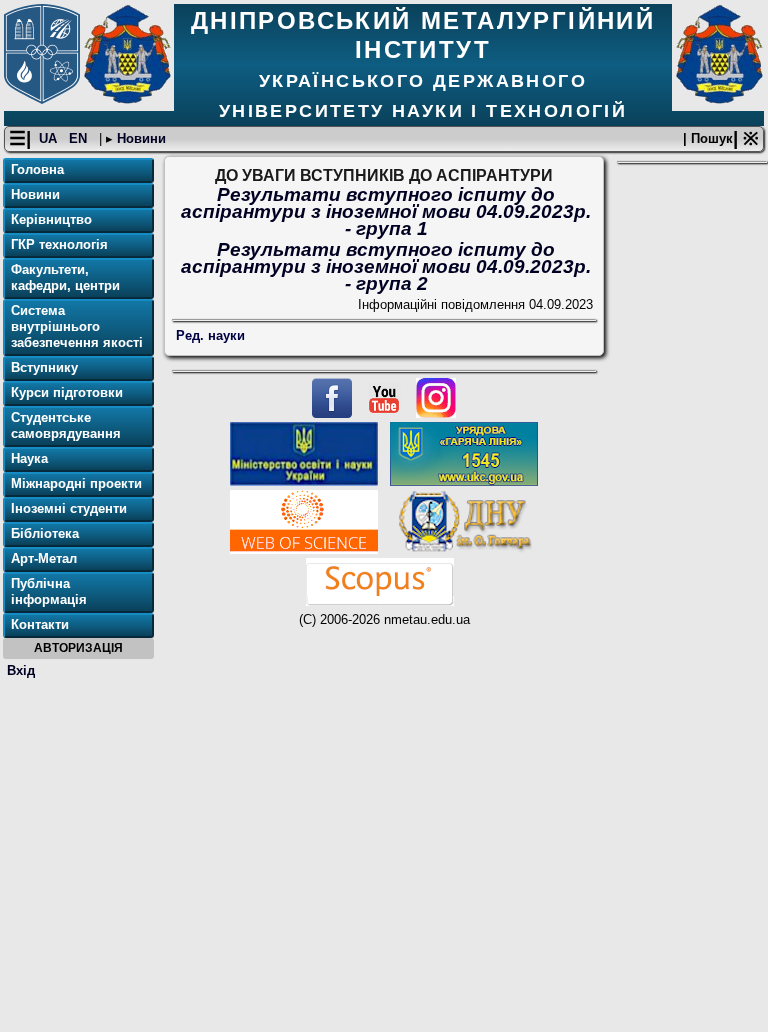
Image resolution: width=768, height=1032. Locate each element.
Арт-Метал (44, 558)
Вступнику (44, 367)
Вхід (21, 670)
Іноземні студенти (69, 508)
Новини (139, 138)
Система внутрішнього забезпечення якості (77, 326)
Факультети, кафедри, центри (65, 277)
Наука (29, 458)
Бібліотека (45, 533)
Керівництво (51, 219)
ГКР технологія (59, 244)
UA (50, 138)
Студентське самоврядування (66, 425)
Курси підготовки (67, 392)
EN (80, 138)
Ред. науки (210, 335)
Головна (37, 169)
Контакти (40, 624)
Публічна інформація (49, 591)
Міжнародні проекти (76, 483)
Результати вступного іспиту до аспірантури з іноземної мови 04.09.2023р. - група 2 (386, 266)
